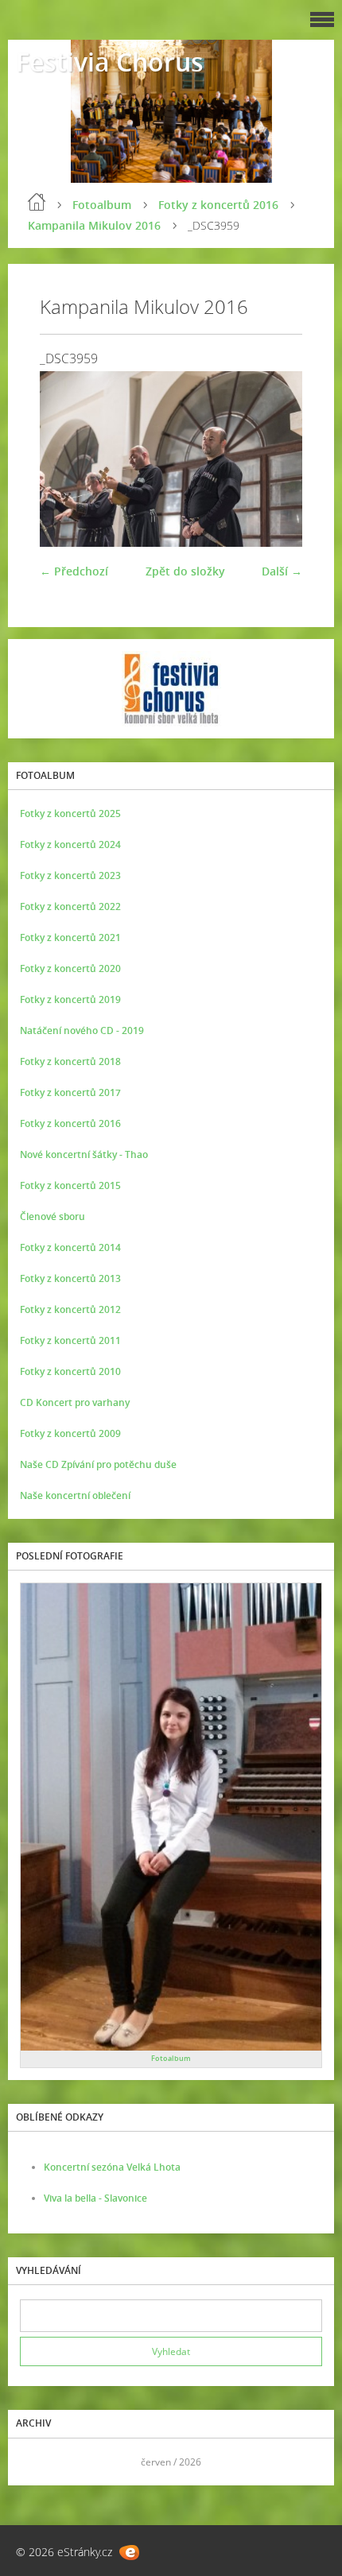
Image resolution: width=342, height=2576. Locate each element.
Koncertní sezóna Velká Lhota (112, 2167)
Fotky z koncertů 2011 (70, 1340)
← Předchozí (74, 571)
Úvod (37, 202)
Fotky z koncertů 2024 (70, 844)
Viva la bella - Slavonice (95, 2198)
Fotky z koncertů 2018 (70, 1061)
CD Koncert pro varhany (75, 1402)
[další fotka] (276, 459)
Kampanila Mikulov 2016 (94, 225)
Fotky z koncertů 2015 (70, 1185)
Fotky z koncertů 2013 (70, 1278)
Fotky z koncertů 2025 (70, 813)
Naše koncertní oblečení (75, 1495)
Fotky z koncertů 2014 (70, 1247)
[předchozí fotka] (66, 459)
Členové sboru (52, 1216)
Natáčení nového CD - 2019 (82, 1030)
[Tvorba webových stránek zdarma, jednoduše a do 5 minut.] (129, 2553)
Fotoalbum (102, 205)
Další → (282, 571)
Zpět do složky (185, 571)
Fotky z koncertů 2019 (70, 999)
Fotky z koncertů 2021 (70, 937)
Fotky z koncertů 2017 (70, 1092)
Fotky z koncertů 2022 (70, 906)
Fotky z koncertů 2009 (70, 1433)
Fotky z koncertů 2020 (70, 968)
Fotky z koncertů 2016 (218, 205)
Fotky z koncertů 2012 (70, 1309)
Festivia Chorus (110, 62)
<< (37, 2462)
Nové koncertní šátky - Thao (84, 1154)
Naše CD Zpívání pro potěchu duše (98, 1464)
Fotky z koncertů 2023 (70, 875)
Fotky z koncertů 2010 (70, 1371)
